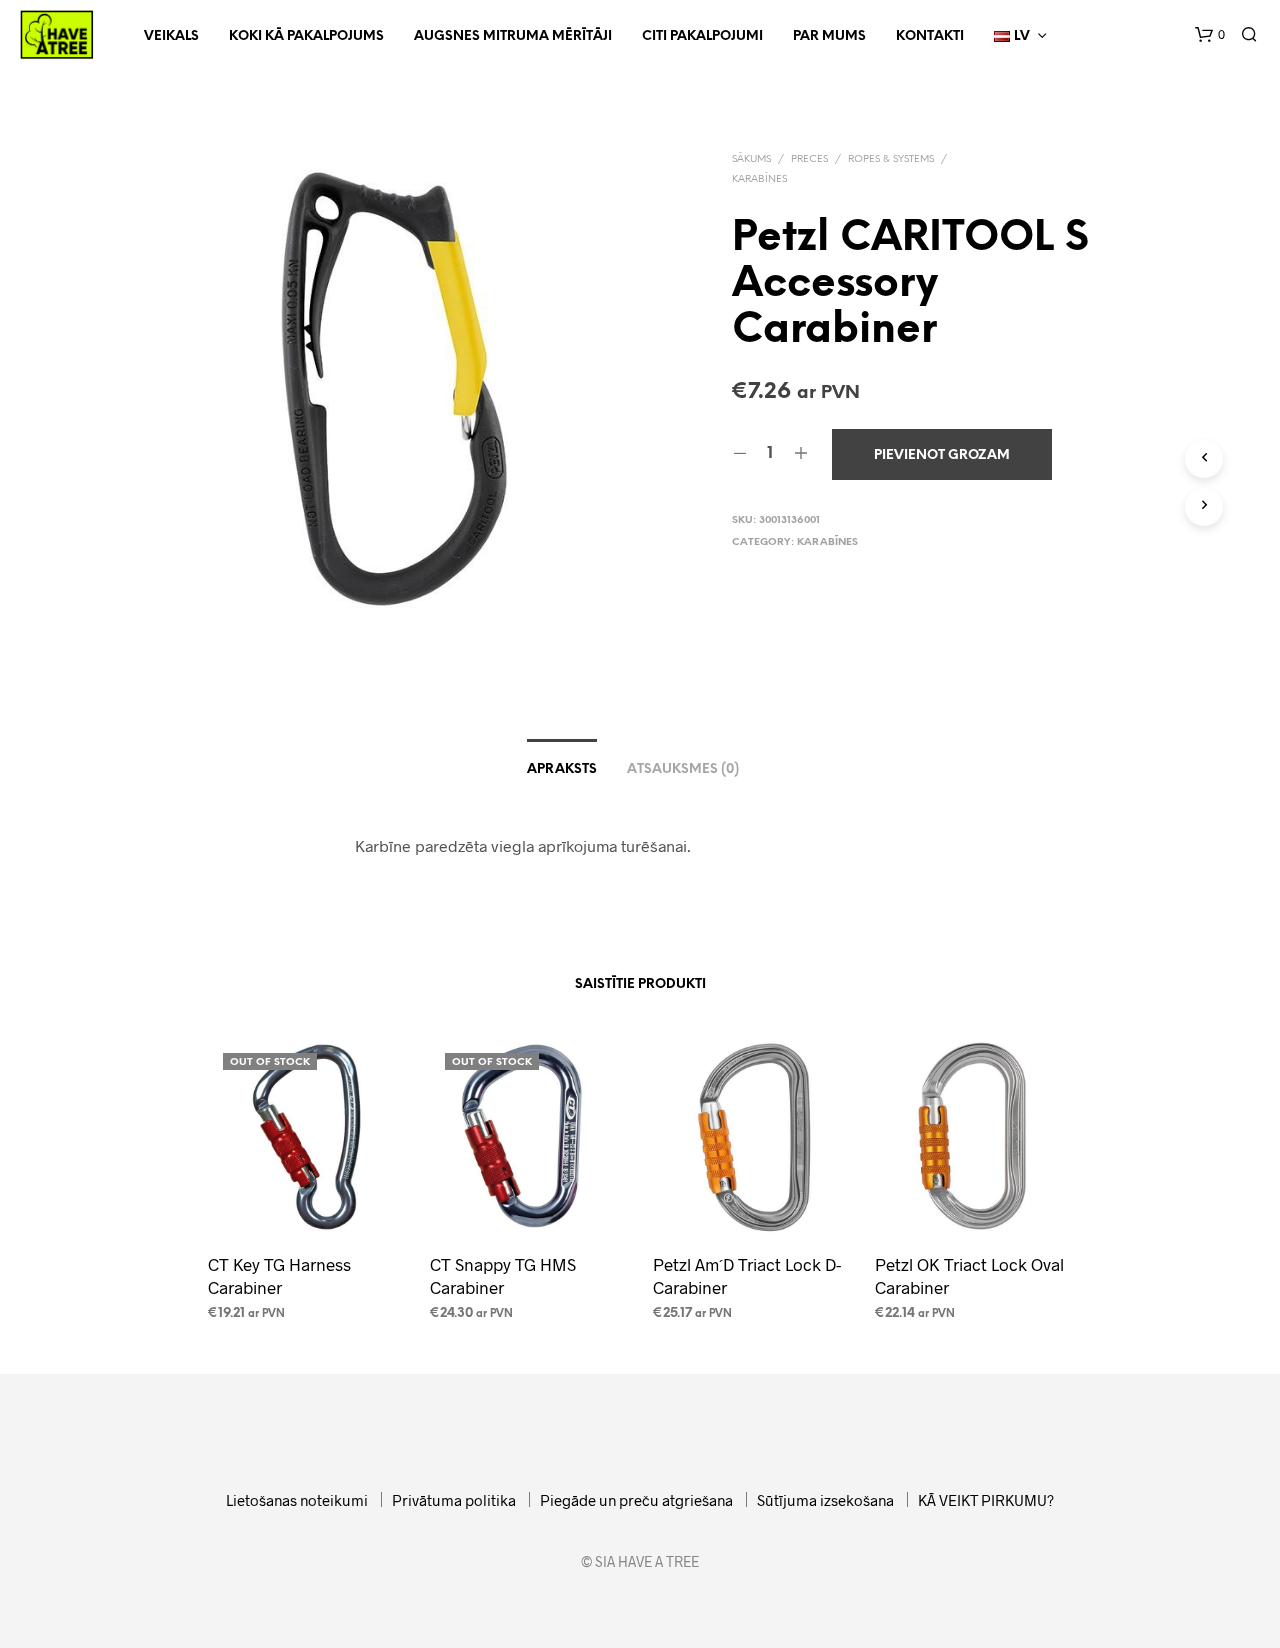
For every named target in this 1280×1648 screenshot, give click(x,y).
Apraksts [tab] (562, 769)
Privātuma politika (454, 1500)
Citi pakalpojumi (702, 36)
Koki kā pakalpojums (306, 36)
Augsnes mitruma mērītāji (513, 36)
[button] (1210, 35)
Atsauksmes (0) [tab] (683, 769)
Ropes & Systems (891, 159)
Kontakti (930, 36)
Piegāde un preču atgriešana (636, 1500)
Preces (809, 159)
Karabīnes (759, 179)
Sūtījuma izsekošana (825, 1500)
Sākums (751, 159)
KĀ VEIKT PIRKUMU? (986, 1500)
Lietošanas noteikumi (297, 1500)
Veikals (171, 36)
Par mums (829, 36)
